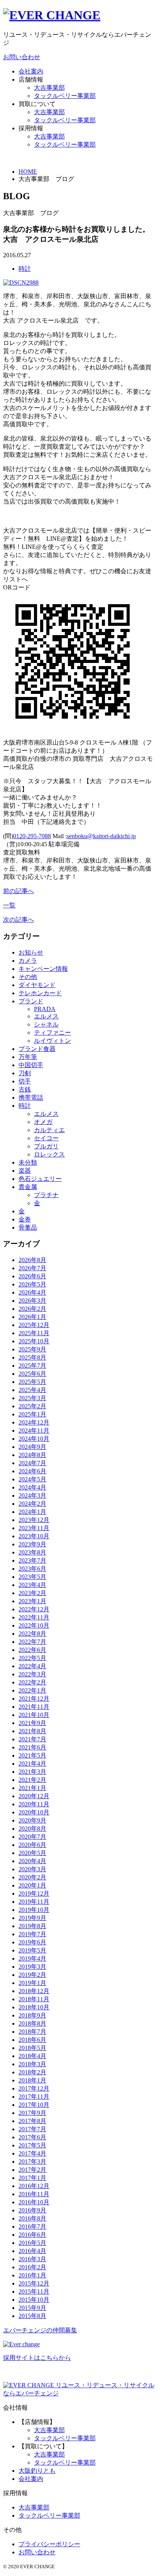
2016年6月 (32, 2235)
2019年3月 (32, 1967)
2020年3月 (32, 1869)
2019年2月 (32, 1975)
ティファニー (52, 1033)
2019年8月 (32, 1926)
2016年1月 (32, 2275)
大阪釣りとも (37, 2471)
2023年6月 (32, 1569)
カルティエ (49, 1130)
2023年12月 (34, 1520)
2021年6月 (32, 1747)
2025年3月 (32, 1398)
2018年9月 (32, 2015)
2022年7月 (32, 1642)
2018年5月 (32, 2048)
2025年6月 (32, 1374)
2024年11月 (34, 1431)
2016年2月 (32, 2267)
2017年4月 (32, 2153)
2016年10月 (34, 2202)
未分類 (28, 1162)
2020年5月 (32, 1853)
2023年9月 (32, 1544)
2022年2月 (32, 1682)
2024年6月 (32, 1471)
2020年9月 (32, 1820)
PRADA (45, 1009)
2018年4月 (32, 2056)
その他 (28, 977)
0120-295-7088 (32, 836)
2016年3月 (32, 2259)
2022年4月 (32, 1666)
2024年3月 (32, 1496)
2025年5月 (32, 1382)
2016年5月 (32, 2243)
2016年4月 (32, 2251)
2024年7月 (32, 1463)
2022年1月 (32, 1690)
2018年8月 (32, 2023)
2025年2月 (32, 1406)
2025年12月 (34, 1325)
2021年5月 (32, 1755)
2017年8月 (32, 2121)
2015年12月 (34, 2283)
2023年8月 (32, 1552)
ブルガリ (46, 1146)
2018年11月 (34, 1999)
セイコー (46, 1138)
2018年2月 (32, 2072)
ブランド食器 (37, 1049)
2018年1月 (32, 2080)
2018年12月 (34, 1991)
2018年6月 (32, 2040)
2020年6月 (32, 1845)
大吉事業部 (49, 88)
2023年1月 (32, 1601)
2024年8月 (32, 1455)
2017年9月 (32, 2113)
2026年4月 (32, 1292)
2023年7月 (32, 1560)
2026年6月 (32, 1276)
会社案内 (31, 71)
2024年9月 (32, 1447)
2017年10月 (34, 2105)
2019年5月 (32, 1950)
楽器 (25, 1171)
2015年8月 (32, 2316)
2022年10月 (34, 1625)
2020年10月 (34, 1812)
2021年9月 (32, 1723)
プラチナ (46, 1195)
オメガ (43, 1122)
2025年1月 (32, 1414)
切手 (25, 1081)
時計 (25, 269)
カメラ (28, 961)
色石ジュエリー (40, 1179)
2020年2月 (32, 1877)
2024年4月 (32, 1487)
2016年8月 (32, 2218)
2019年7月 (32, 1934)
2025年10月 (34, 1341)
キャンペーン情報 (43, 969)
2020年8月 (32, 1829)
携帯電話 (31, 1098)
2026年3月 (32, 1301)
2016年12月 (34, 2186)
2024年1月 (32, 1512)
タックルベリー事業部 (65, 96)
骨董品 (28, 1227)
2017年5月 (32, 2145)
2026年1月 (32, 1317)
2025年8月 (32, 1357)
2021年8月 (32, 1731)
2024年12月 (34, 1422)
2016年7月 (32, 2227)
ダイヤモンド (37, 985)
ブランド (31, 1001)
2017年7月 (32, 2129)
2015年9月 (32, 2308)
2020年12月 (34, 1796)
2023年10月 (34, 1536)
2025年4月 (32, 1390)
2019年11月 (34, 1902)
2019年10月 (34, 1910)
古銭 (25, 1089)
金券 (25, 1219)
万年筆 (28, 1057)
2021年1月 (32, 1788)
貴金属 (28, 1187)
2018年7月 (32, 2032)
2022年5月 (32, 1658)
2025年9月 (32, 1349)
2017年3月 (32, 2162)
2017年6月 (32, 2137)
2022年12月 (34, 1609)
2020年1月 (32, 1885)
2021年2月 (32, 1780)
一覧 (9, 905)
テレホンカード (40, 993)
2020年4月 (32, 1861)
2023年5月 (32, 1577)
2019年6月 (32, 1942)
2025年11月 (34, 1333)
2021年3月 (32, 1772)
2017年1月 (32, 2178)
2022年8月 (32, 1634)
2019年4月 (32, 1958)
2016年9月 (32, 2210)
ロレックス (49, 1154)
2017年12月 (34, 2088)
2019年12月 (34, 1894)
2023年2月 (32, 1593)
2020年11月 (34, 1804)
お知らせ (31, 952)
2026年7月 (32, 1268)
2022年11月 (34, 1617)
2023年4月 (32, 1585)
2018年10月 (34, 2007)
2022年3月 (32, 1674)
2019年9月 (32, 1918)
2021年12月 (34, 1699)
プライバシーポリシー (49, 2544)
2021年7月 (32, 1739)
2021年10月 (34, 1715)
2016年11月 (34, 2194)
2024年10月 (34, 1439)
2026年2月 (32, 1309)
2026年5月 (32, 1284)
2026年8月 (32, 1260)
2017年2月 (32, 2170)
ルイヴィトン (52, 1041)
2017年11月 (34, 2097)
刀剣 (25, 1073)
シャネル (46, 1024)
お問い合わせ (22, 57)
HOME (28, 172)
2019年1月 (32, 1983)
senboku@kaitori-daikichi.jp (101, 836)
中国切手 (31, 1065)
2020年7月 (32, 1837)
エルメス (46, 1016)
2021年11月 (34, 1707)
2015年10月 (34, 2300)
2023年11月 (34, 1528)
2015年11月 (34, 2292)
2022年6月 (32, 1650)
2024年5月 (32, 1479)
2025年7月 (32, 1366)
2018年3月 (32, 2064)
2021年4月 (32, 1764)
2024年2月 (32, 1504)
